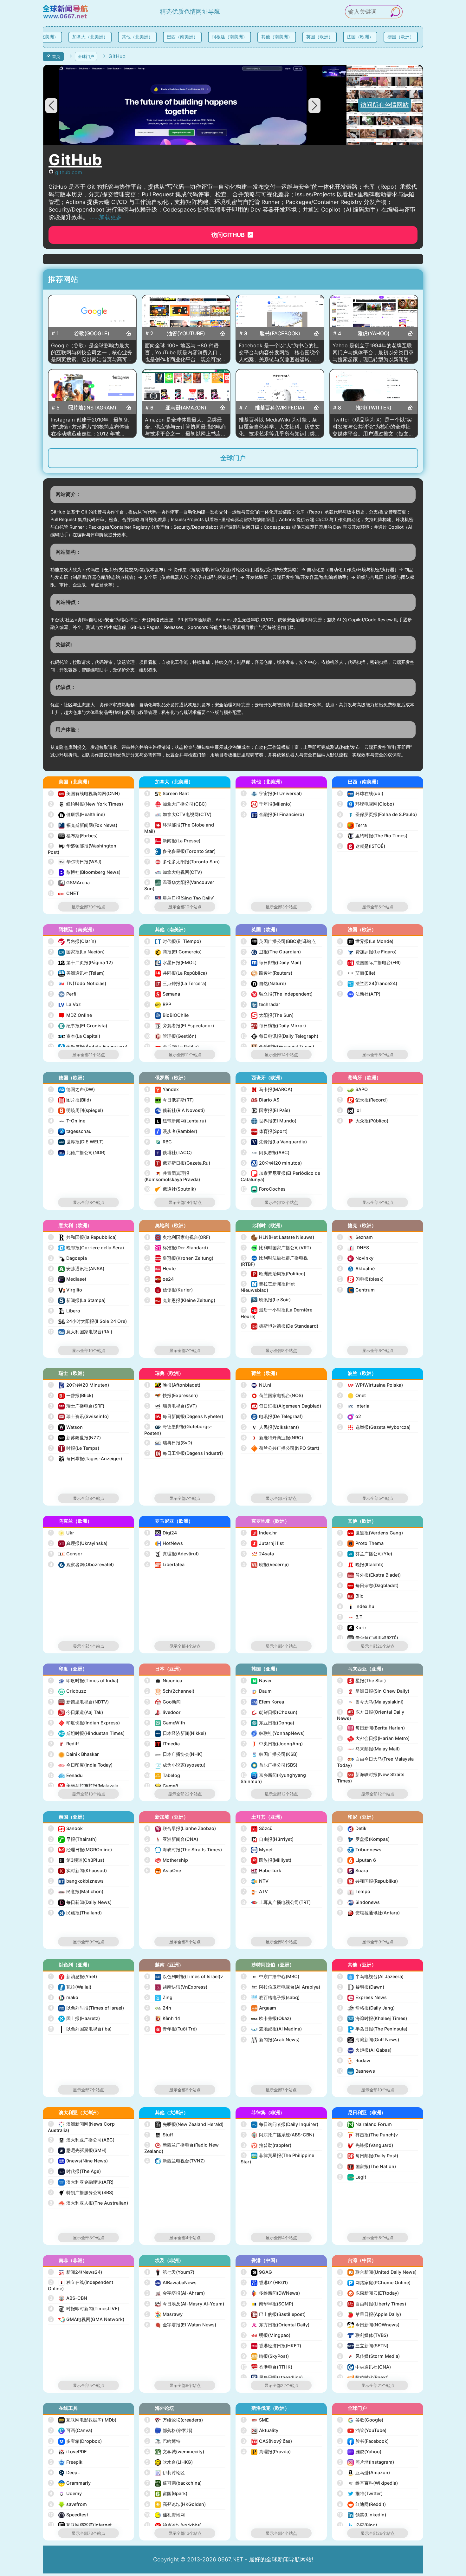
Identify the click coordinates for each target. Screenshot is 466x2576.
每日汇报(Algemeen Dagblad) (282, 1406)
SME (256, 2420)
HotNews (164, 1543)
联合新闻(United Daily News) (378, 2272)
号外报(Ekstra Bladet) (370, 1575)
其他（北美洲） (130, 37)
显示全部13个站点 (281, 1202)
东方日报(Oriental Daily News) (371, 1715)
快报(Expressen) (172, 1395)
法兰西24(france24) (368, 983)
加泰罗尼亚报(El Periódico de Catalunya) (280, 1176)
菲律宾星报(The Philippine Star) (277, 2158)
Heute (161, 1268)
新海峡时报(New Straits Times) (371, 1778)
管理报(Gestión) (171, 1036)
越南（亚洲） (169, 1965)
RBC (159, 1142)
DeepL (65, 2472)
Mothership (167, 1860)
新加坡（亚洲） (172, 1817)
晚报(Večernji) (265, 1564)
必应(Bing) (358, 2525)
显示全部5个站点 (378, 1498)
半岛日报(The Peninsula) (373, 2029)
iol (350, 1110)
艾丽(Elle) (357, 973)
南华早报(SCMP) (268, 2304)
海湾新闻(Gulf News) (369, 2040)
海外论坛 (165, 2408)
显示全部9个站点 (89, 1942)
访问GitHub (229, 235)
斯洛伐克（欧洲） (270, 2408)
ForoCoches (264, 1189)
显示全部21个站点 (378, 2385)
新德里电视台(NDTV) (79, 1702)
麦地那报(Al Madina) (272, 2029)
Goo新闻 (163, 1702)
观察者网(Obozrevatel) (82, 1564)
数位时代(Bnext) (363, 2377)
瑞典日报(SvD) (169, 1443)
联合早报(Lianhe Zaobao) (181, 1828)
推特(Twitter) (361, 2493)
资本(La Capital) (74, 1036)
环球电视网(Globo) (366, 804)
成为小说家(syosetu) (176, 1765)
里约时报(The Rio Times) (373, 836)
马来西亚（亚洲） (367, 1669)
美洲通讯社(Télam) (77, 973)
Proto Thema (361, 1543)
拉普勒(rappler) (267, 2145)
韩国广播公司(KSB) (270, 1754)
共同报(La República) (176, 973)
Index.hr (260, 1533)
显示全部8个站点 (89, 1202)
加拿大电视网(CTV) (174, 872)
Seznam (356, 1237)
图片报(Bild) (70, 1100)
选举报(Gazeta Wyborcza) (375, 1427)
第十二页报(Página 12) (81, 962)
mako (64, 1997)
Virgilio (66, 1290)
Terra (353, 825)
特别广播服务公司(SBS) (82, 2192)
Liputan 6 (357, 1860)
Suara (353, 1870)
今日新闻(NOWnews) (369, 2325)
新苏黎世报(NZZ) (75, 1438)
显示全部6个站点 (378, 907)
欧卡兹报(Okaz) (267, 2018)
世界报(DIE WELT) (77, 1142)
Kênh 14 (163, 2018)
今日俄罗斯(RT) (170, 1100)
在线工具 (68, 2408)
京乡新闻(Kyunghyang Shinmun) (273, 1778)
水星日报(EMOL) (171, 962)
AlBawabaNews (171, 2282)
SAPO (353, 1089)
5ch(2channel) (170, 1691)
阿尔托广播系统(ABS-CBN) (278, 2135)
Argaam (259, 2008)
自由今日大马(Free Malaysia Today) (375, 1762)
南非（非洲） (73, 2260)
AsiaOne (163, 1870)
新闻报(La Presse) (173, 841)
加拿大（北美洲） (83, 37)
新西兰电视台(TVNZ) (175, 2161)
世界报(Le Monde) (366, 941)
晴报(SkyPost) (265, 2356)
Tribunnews (360, 1850)
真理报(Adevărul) (172, 1554)
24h (159, 2008)
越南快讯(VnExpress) (177, 1987)
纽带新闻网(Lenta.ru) (176, 1121)
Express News (363, 1997)
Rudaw (354, 2060)
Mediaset (68, 1279)
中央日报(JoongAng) (273, 1744)
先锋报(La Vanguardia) (275, 1142)
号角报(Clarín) (73, 941)
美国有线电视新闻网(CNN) (85, 793)
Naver (257, 1680)
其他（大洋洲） (172, 2112)
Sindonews (359, 1902)
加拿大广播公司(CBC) (176, 804)
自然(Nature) (264, 983)
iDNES (354, 1248)
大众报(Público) (363, 1121)
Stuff (159, 2135)
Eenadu (66, 1775)
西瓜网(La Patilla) (172, 1046)
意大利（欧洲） (75, 1225)
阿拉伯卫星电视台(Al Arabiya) (281, 1987)
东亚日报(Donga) (268, 1723)
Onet (352, 1395)
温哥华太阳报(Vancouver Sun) (179, 885)
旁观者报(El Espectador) (180, 1026)
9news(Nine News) (79, 2161)
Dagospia (68, 1258)
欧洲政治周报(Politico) (274, 1274)
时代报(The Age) (75, 2171)
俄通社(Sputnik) (171, 1189)
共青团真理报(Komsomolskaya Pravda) (172, 1176)
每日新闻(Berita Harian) (372, 1728)
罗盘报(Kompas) (364, 1839)
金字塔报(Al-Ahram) (175, 2293)
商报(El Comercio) (174, 952)
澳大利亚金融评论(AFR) (81, 2182)
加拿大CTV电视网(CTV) (179, 814)
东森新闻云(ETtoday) (369, 2293)
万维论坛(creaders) (175, 2420)
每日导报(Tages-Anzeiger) (86, 1458)
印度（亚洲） (73, 1669)
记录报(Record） (364, 1100)
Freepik (66, 2462)
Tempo (355, 1891)
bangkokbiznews (77, 1881)
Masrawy (164, 2314)
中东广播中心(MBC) (271, 1976)
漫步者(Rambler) (172, 1131)
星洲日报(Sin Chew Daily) (374, 1691)
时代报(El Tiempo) (174, 941)
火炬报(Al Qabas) (365, 2050)
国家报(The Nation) (367, 2166)
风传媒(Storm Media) (369, 2356)
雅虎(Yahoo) (360, 2452)
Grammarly (70, 2483)
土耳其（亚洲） (268, 1817)
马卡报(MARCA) (267, 1089)
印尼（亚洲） (362, 1817)
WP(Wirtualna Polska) (371, 1385)
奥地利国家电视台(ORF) (178, 1237)
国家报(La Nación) (77, 952)
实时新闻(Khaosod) (78, 1870)
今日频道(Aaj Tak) (76, 1712)
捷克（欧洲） (362, 1225)
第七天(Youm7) (170, 2272)
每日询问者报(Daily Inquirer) (280, 2124)
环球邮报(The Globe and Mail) (179, 828)
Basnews (356, 2071)
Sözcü (258, 1828)
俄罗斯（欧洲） (172, 1078)
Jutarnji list (263, 1543)
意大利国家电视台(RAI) (81, 1332)
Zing (159, 1997)
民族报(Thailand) (76, 1913)
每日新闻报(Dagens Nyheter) (184, 1416)
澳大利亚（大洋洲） (80, 2112)
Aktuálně (357, 1268)
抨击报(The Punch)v (368, 2135)
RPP (159, 1004)
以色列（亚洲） (75, 1965)
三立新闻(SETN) (363, 2346)
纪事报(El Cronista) (78, 1026)
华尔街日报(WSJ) (76, 862)
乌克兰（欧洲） (75, 1521)
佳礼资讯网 (165, 2515)
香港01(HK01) (265, 2282)
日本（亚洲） (169, 1669)
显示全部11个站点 (89, 1055)
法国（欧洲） (353, 37)
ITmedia (163, 1744)
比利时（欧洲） (268, 1225)
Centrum (357, 1290)
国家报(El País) (266, 1110)
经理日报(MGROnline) (81, 1850)
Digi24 (162, 1533)
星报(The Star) (362, 1680)
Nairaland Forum (365, 2124)
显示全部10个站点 (185, 907)
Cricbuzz (68, 1691)
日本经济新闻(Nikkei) (176, 1733)
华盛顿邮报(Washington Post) (82, 849)
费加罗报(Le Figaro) (368, 952)
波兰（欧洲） (362, 1373)
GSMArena (70, 883)
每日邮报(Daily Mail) (272, 962)
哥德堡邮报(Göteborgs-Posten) (178, 1430)
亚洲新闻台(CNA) (172, 1839)
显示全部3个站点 (281, 907)
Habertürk (262, 1870)
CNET (64, 893)
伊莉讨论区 (165, 2472)
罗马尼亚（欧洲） (174, 1521)
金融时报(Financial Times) (278, 1046)
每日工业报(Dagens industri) (185, 1453)
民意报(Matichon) (77, 1891)
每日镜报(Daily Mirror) (274, 1026)
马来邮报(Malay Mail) (369, 1749)
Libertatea (165, 1564)
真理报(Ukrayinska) (78, 1543)
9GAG (257, 2272)
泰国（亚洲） (73, 1817)
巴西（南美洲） (175, 37)
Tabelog (163, 1775)
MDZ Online (71, 1015)
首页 (56, 56)
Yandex (162, 1089)
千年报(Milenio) (267, 804)
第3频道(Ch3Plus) (77, 1860)
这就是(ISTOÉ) (362, 846)
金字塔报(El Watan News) (181, 2325)
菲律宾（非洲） (268, 2112)
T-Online (67, 1121)
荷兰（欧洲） (266, 1373)
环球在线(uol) (361, 793)
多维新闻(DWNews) (271, 2293)
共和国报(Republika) (368, 1881)
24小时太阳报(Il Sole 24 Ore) (88, 1321)
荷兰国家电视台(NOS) (273, 1395)
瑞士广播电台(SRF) (77, 1406)
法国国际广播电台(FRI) (370, 962)
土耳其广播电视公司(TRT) (276, 1902)
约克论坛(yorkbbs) (174, 2525)
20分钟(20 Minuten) (79, 1385)
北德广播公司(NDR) (78, 1152)
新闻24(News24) (76, 2272)
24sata (258, 1554)
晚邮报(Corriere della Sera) (87, 1248)
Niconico (164, 1680)
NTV (255, 1881)
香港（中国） (266, 2260)
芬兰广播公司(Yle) (365, 1554)
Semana (163, 994)
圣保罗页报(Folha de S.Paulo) (378, 814)
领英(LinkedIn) (362, 2515)
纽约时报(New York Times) (86, 804)
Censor (66, 1554)
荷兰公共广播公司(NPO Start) (281, 1448)
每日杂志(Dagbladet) (369, 1585)
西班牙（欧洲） (268, 1078)
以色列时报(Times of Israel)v (184, 1976)
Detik (353, 1828)
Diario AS (261, 1100)
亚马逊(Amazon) (364, 2472)
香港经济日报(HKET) (272, 2346)
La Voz (65, 1004)
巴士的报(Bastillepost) (274, 2314)
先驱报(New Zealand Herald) (185, 2124)
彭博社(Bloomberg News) (85, 872)
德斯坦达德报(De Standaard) (280, 1326)
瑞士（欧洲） (73, 1373)
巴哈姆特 (163, 2441)
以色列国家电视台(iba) (81, 2029)
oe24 (160, 1279)
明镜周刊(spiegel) (76, 1110)
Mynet (257, 1850)
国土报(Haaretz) (75, 2018)
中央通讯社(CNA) (364, 2367)
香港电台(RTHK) (267, 2367)
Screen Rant (168, 793)
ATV (255, 1891)
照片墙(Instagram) (366, 2462)
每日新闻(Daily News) (81, 1902)
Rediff (65, 1744)
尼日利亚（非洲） (367, 2112)
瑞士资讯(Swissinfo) (79, 1416)
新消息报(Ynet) (73, 1976)
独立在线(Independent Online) (81, 2285)
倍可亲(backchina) (174, 2483)
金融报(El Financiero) (273, 814)
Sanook (66, 1828)
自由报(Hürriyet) (268, 1839)
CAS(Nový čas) (267, 2441)
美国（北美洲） (75, 782)
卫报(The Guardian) (272, 952)
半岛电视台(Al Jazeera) (371, 1976)
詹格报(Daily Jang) (367, 2008)
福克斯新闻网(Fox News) (83, 825)
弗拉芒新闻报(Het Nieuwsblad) (268, 1287)
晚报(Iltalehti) (361, 1564)
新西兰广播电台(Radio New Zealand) (181, 2148)
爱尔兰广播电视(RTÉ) (368, 1638)
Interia (354, 1406)
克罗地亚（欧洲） (270, 1521)
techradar (262, 1004)
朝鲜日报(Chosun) (270, 1712)
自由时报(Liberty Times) (372, 2304)
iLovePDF (68, 2452)
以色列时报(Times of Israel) (87, 2008)
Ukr (62, 1533)
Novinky (356, 1258)
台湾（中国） (362, 2260)
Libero (65, 1311)
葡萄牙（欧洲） (364, 1078)
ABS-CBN (68, 2298)
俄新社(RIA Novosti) (175, 1110)
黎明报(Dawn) (361, 1987)
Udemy (66, 2493)
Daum (257, 1691)
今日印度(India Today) (81, 1765)
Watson (66, 1427)
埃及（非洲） (169, 2260)
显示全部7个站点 (185, 1350)
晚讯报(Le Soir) (266, 1300)
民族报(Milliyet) (267, 1860)
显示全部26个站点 (378, 1646)
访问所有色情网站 (385, 105)
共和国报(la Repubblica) (83, 1237)
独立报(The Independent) (277, 994)
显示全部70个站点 (88, 907)
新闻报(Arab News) (271, 2040)
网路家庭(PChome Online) (375, 2282)
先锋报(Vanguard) (366, 2145)
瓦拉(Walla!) (70, 1987)
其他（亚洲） (362, 1965)
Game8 (162, 1786)
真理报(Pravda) (266, 2452)
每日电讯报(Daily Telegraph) (280, 1036)
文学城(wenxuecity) (175, 2452)
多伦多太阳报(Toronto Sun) (183, 862)
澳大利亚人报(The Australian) (89, 2203)
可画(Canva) (71, 2430)
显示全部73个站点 (88, 2533)
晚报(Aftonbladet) (173, 1385)
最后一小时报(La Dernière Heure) (276, 1313)
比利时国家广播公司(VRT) (277, 1248)
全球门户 (86, 56)
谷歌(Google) (361, 2420)
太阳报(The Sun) (268, 1015)
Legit (352, 2177)
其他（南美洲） (269, 37)
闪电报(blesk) (361, 1279)
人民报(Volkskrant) (271, 1427)
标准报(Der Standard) (177, 1248)
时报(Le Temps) (75, 1448)
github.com (69, 172)
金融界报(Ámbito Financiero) (88, 1046)
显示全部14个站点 (281, 1055)
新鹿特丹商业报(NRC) (273, 1438)
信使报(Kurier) (169, 1290)
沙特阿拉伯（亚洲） (273, 1965)
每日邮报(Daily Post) (368, 2156)
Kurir (352, 1628)
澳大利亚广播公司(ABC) (82, 2140)
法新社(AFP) (359, 994)
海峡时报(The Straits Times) (184, 1850)
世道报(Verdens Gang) (371, 1533)
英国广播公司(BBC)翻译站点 (279, 941)
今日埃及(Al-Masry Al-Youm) (185, 2304)
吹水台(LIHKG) (169, 2462)
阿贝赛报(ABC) (266, 1152)
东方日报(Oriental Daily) (276, 2325)
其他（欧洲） (362, 1521)
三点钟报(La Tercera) (176, 983)
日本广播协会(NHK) (174, 1754)
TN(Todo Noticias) (78, 983)
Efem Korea (263, 1702)
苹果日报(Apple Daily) (370, 2314)
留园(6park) (167, 2493)
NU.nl (257, 1385)
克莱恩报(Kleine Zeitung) (181, 1300)
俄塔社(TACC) (169, 1152)
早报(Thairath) (73, 1839)
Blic (351, 1596)
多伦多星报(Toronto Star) (181, 851)
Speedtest (68, 2515)
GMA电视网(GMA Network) (87, 2319)
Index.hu (356, 1606)
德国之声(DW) (72, 1089)
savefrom (68, 2504)
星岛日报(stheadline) (272, 2377)
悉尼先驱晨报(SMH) (78, 2150)
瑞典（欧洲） (169, 1373)
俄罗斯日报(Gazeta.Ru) (178, 1163)
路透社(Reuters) (267, 973)
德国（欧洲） (393, 37)
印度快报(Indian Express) (85, 1723)
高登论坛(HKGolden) (176, 2504)
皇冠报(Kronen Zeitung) (180, 1258)
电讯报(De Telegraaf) (272, 1416)
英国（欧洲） (312, 37)
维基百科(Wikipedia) (369, 2483)
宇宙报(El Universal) (272, 793)
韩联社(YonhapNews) (273, 1733)
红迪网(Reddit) (362, 2504)
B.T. (351, 1617)
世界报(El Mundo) (269, 1121)
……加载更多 (106, 217)
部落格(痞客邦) (169, 2430)
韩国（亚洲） (266, 1669)
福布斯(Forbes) (74, 836)
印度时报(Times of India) (84, 1680)
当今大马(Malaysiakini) (371, 1702)
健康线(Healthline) (77, 814)
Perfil (64, 994)
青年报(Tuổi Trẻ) (171, 2029)
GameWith (165, 1723)
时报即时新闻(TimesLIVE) (84, 2308)
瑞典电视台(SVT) (171, 1406)
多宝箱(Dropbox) (76, 2441)
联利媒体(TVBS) (364, 2335)
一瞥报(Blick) (71, 1395)
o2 (350, 1416)
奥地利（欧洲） (172, 1225)
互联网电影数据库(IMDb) (83, 2420)
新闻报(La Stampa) (78, 1300)
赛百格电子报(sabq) (271, 1997)
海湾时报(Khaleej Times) (373, 2018)
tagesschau (71, 1131)
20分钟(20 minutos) (272, 1163)
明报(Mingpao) (267, 2335)
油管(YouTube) (362, 2430)
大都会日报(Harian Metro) (374, 1738)
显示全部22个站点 (185, 1794)
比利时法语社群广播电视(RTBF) (274, 1261)
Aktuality (260, 2430)
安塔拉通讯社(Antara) (369, 1913)
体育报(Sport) (265, 1131)
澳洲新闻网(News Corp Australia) (81, 2127)
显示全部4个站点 (378, 1202)
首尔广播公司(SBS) (270, 1765)
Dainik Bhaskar (74, 1754)
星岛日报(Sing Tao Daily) (180, 898)
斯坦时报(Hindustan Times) (87, 1733)
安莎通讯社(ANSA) (77, 1268)
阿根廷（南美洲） (222, 37)
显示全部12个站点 (281, 1794)
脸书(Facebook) (364, 2441)
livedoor (163, 1712)
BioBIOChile (167, 1015)
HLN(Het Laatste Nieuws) (278, 1237)
